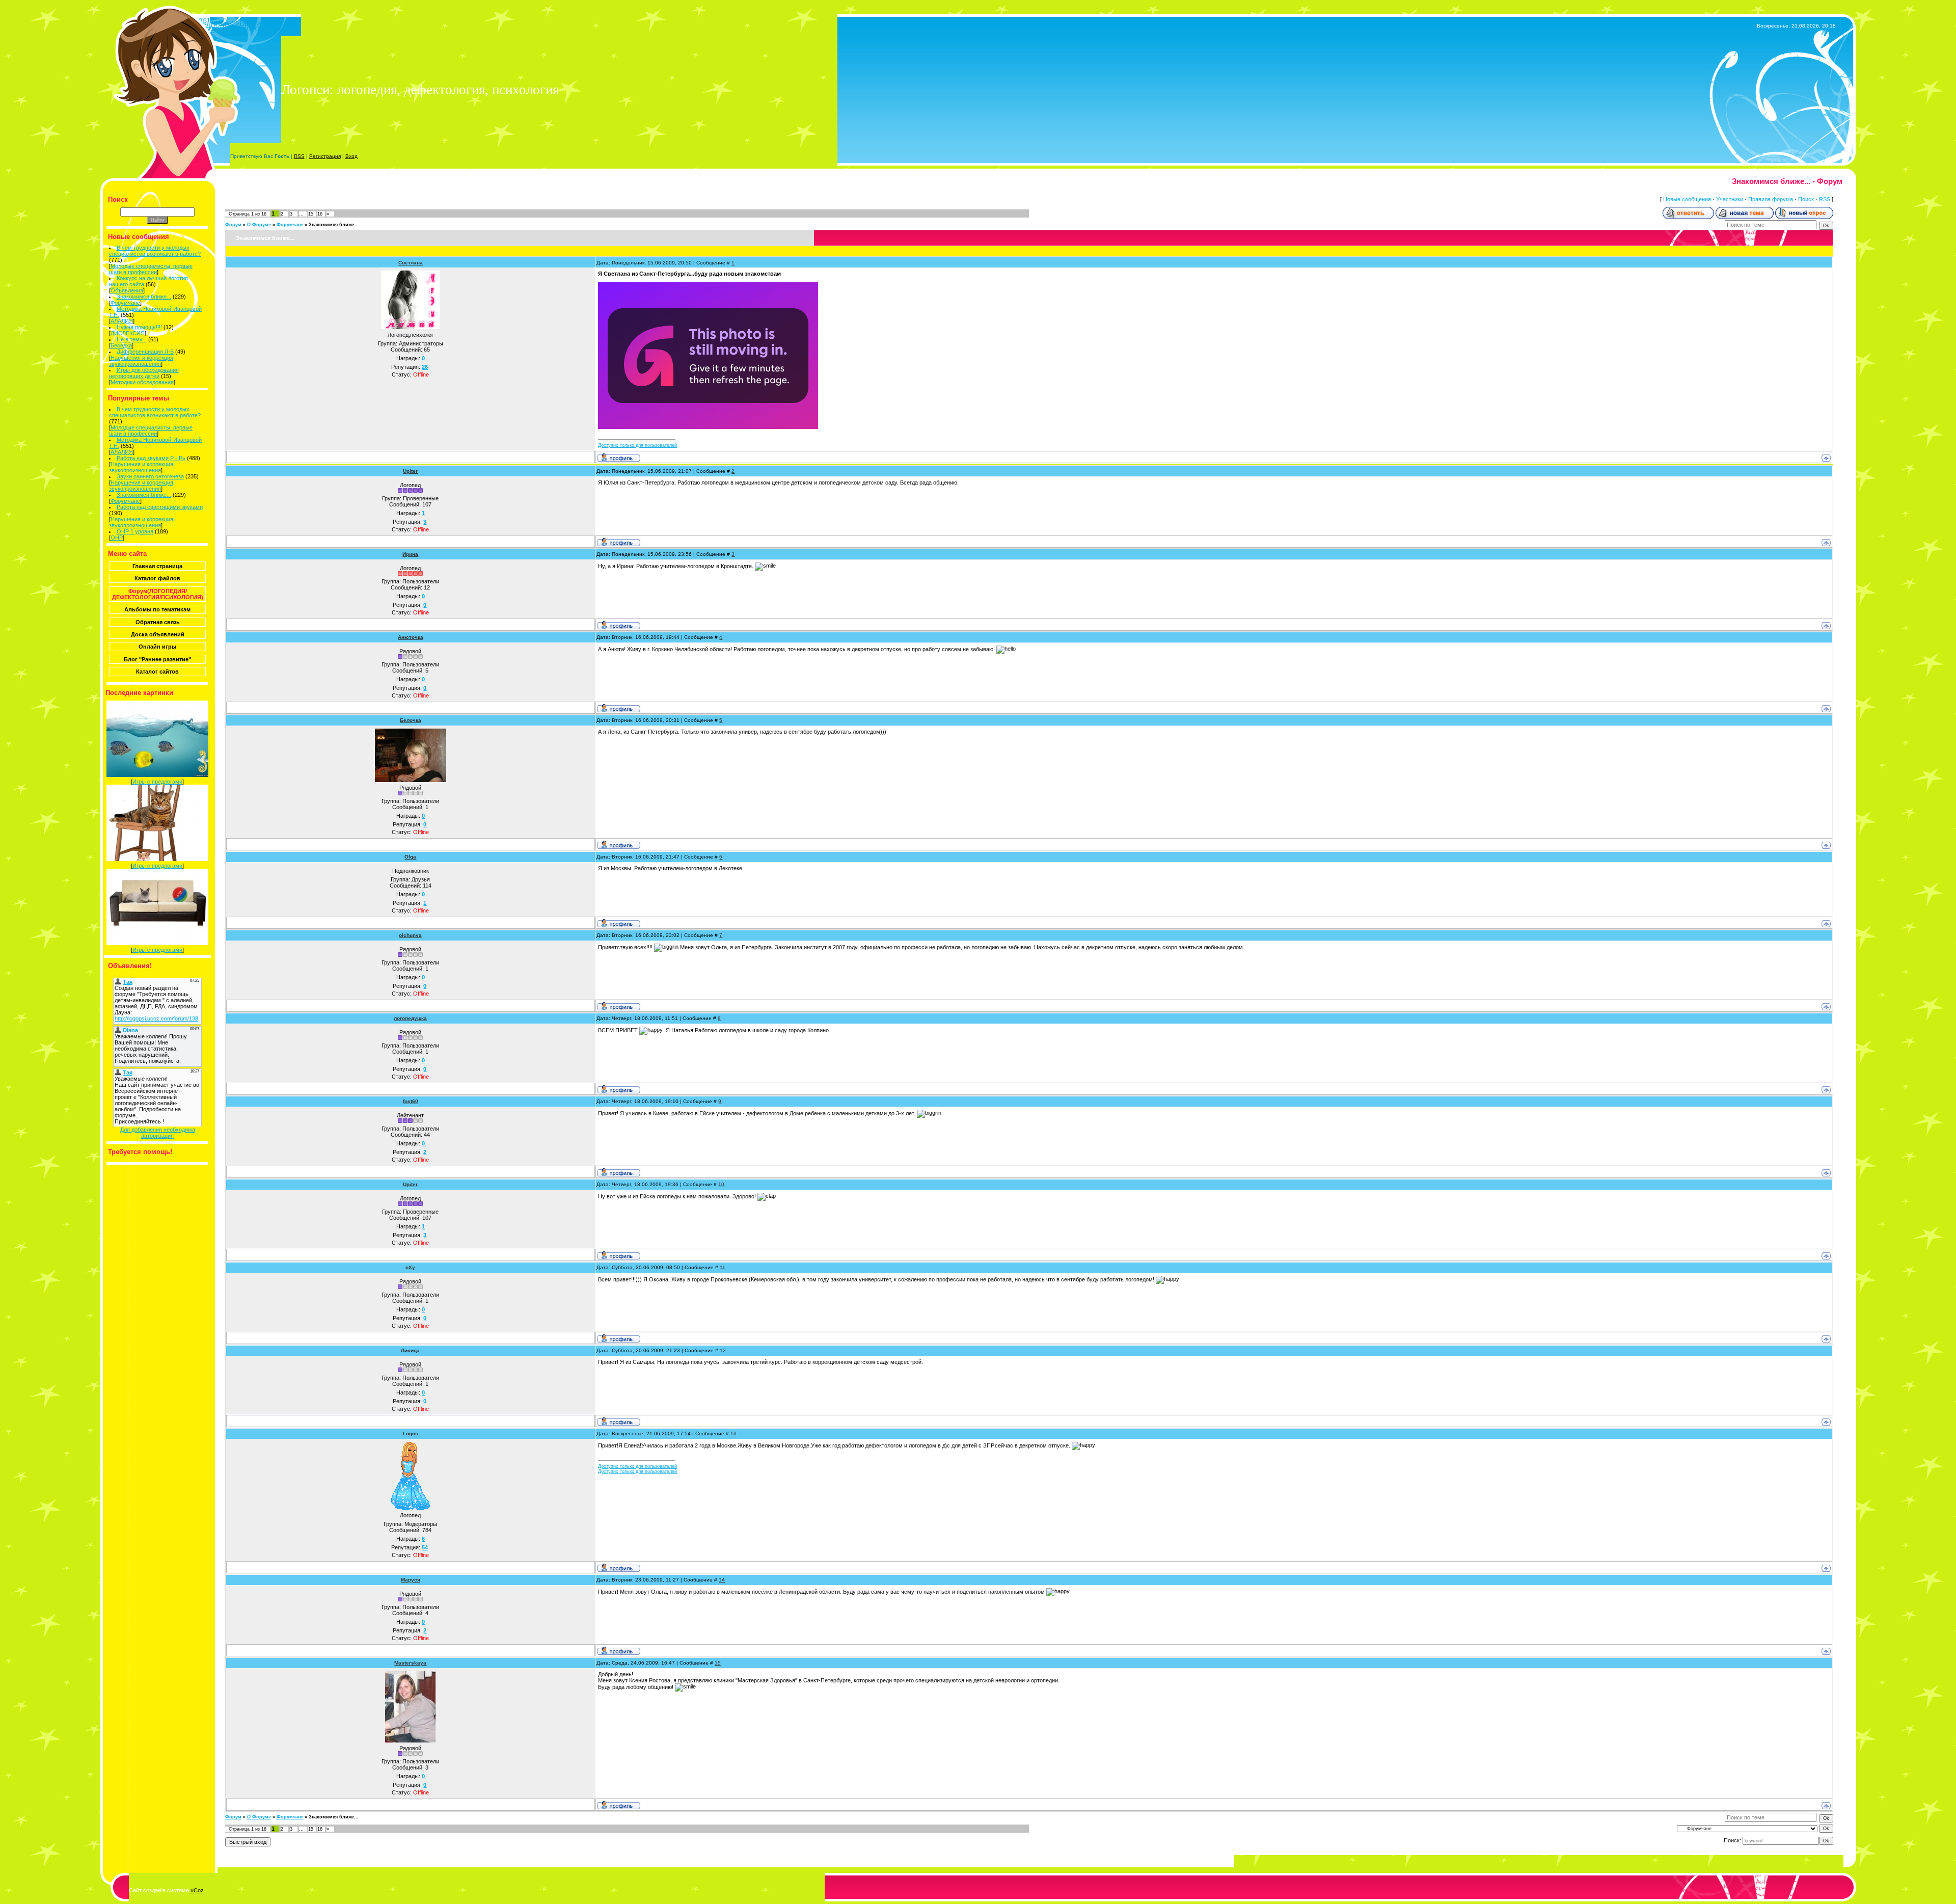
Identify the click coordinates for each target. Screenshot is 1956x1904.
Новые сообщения (1687, 199)
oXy (410, 1267)
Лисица (410, 1350)
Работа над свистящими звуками (160, 507)
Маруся (411, 1580)
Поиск (1806, 199)
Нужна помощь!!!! (139, 327)
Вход (351, 156)
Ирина (410, 554)
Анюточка (411, 637)
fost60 (411, 1101)
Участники (1730, 199)
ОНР (117, 538)
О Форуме (259, 225)
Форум (233, 225)
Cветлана (411, 263)
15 (311, 214)
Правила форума (1771, 199)
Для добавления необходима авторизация (158, 1133)
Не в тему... (132, 339)
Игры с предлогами (157, 782)
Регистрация (325, 156)
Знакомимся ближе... (144, 297)
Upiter (410, 471)
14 (722, 1580)
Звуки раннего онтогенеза (150, 476)
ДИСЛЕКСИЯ (128, 333)
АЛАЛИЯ (122, 321)
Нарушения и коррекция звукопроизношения (141, 361)
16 (320, 214)
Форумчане (125, 303)
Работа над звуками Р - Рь (151, 458)
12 (723, 1350)
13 (733, 1433)
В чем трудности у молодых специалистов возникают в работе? (155, 251)
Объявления (127, 290)
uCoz (197, 1890)
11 (723, 1267)
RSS (299, 156)
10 (721, 1184)
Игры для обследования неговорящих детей (144, 373)
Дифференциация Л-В (145, 352)
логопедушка (410, 1018)
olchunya (410, 935)
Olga (410, 857)
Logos (411, 1433)
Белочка (411, 720)
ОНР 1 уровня (135, 531)
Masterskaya (410, 1663)
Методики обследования (142, 382)
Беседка (121, 345)
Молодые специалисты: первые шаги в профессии (151, 269)
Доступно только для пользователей (637, 445)
